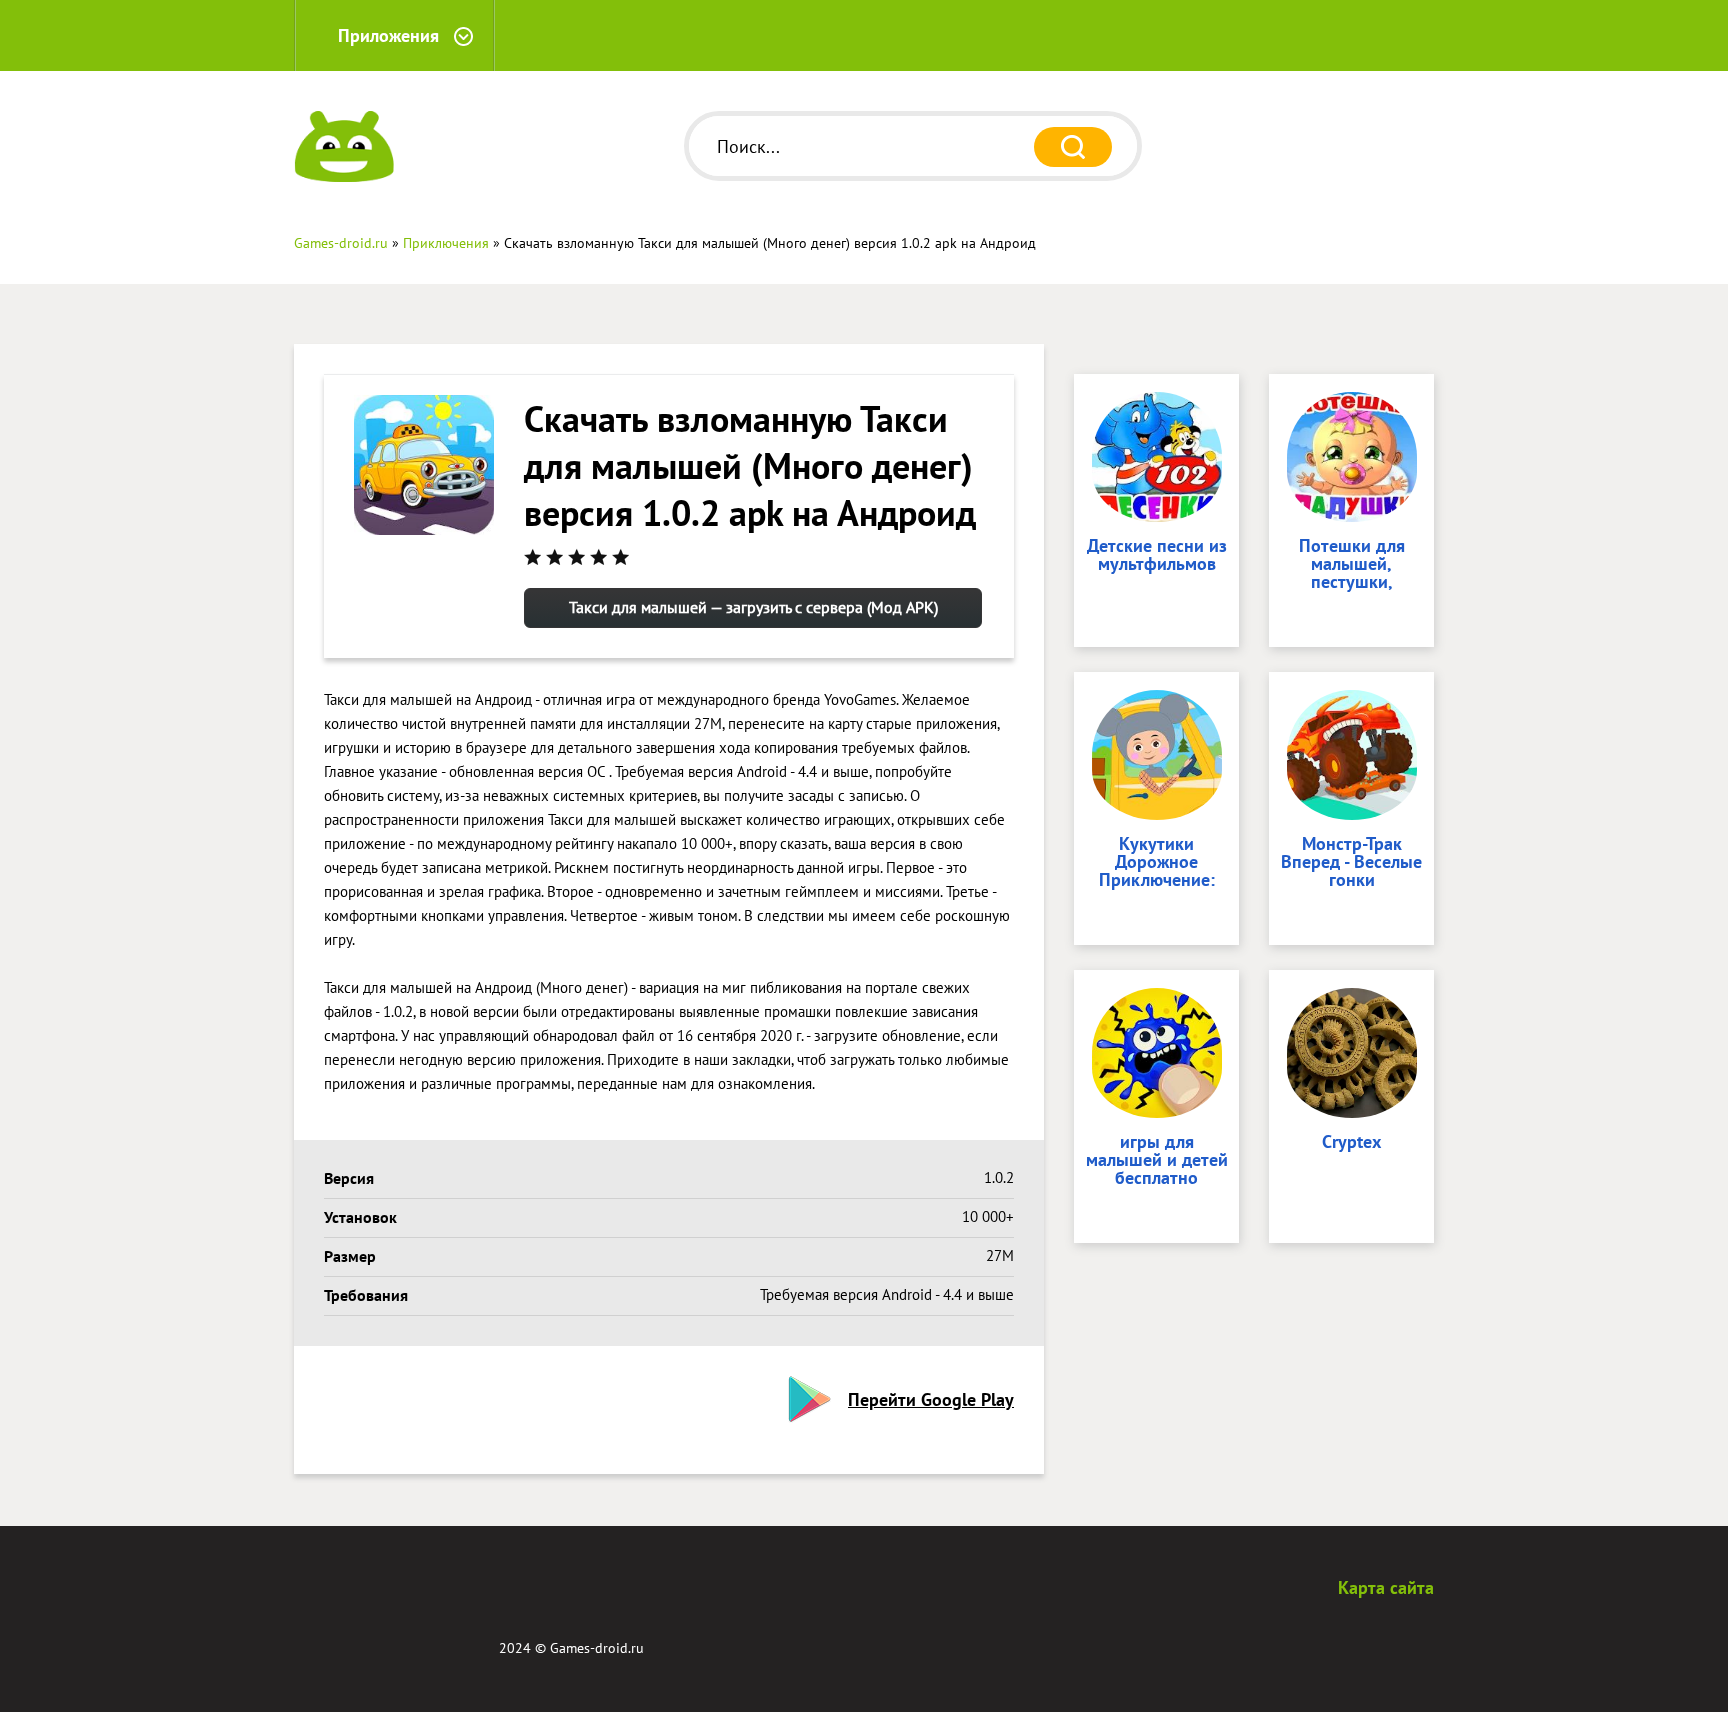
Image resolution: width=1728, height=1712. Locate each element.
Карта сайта (1386, 1587)
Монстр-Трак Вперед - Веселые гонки (1351, 863)
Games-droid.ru (597, 1648)
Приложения (388, 35)
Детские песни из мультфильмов (1157, 556)
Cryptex (1351, 1143)
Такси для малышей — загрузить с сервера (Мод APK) (753, 607)
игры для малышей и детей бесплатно (1157, 1161)
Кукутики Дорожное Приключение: (1157, 863)
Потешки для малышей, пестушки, (1352, 565)
